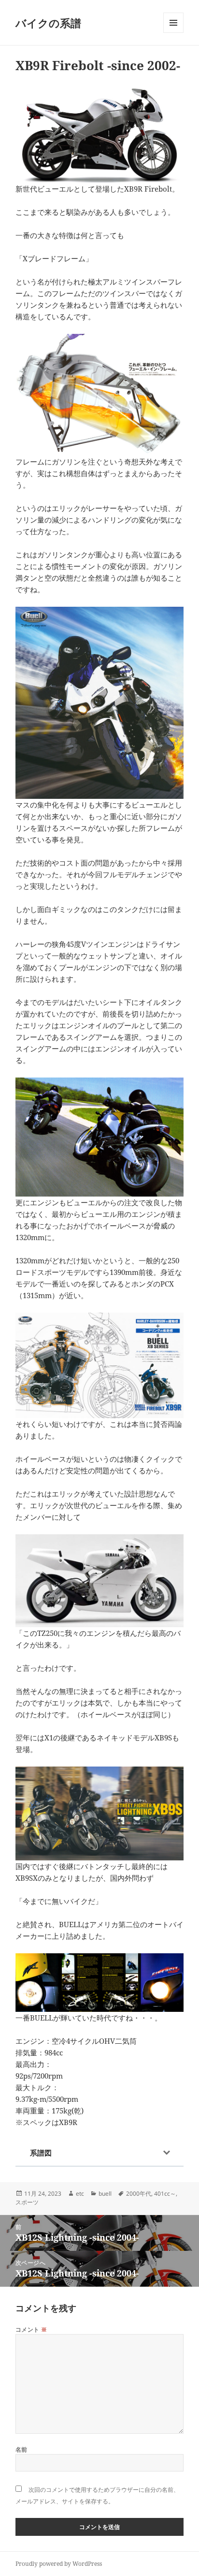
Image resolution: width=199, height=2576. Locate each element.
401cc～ (165, 2194)
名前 (21, 2449)
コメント (31, 2329)
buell (105, 2194)
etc (80, 2194)
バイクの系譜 (48, 23)
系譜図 (41, 2153)
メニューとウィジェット (173, 33)
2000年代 (139, 2194)
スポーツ (27, 2202)
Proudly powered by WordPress (59, 2564)
